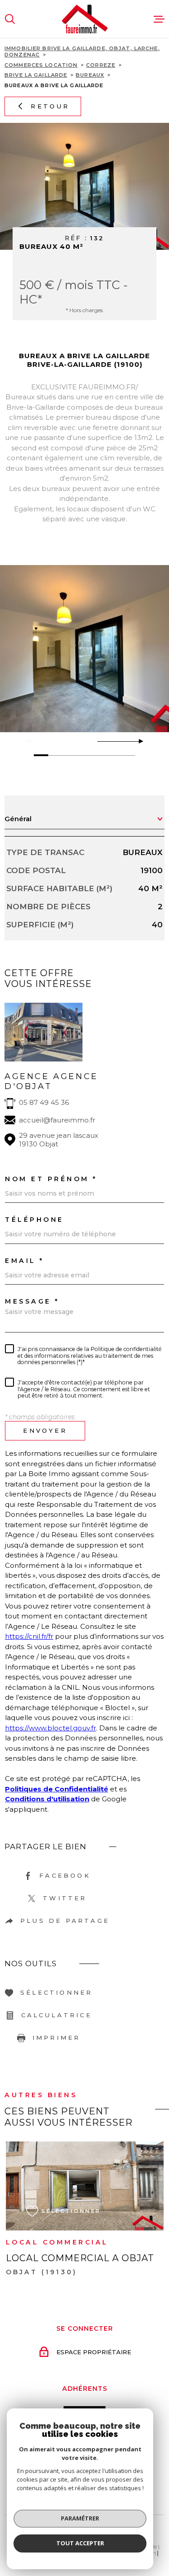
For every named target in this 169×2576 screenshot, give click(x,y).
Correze (101, 65)
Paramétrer (80, 2518)
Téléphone (34, 1220)
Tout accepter (80, 2543)
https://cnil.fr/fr (29, 1636)
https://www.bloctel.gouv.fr (50, 1728)
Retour (50, 106)
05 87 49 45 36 (44, 1102)
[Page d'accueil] (85, 19)
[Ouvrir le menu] (159, 19)
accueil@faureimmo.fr (57, 1120)
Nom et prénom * (51, 1179)
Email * (25, 1261)
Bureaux (90, 75)
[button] (137, 741)
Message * (32, 1301)
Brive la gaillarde (36, 75)
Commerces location (41, 65)
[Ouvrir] (10, 19)
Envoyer (45, 1430)
